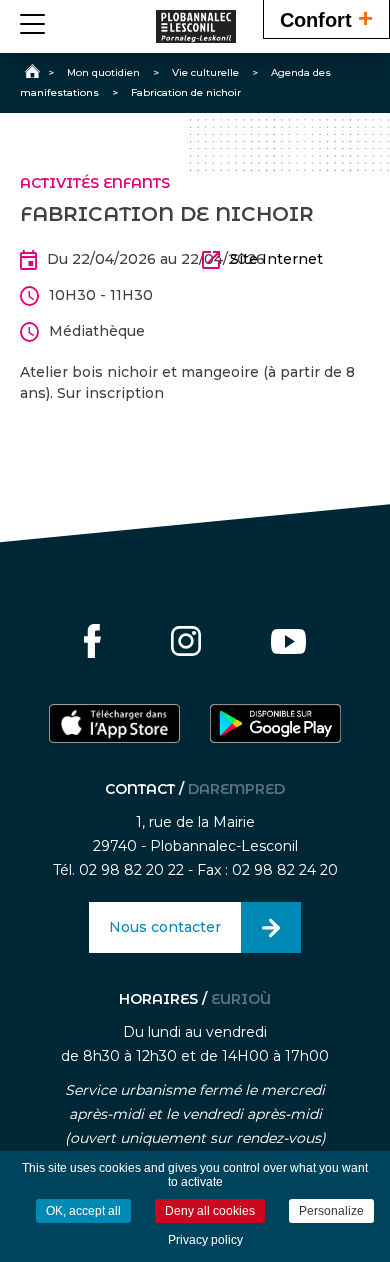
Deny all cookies (210, 1211)
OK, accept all (83, 1211)
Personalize (331, 1211)
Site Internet (276, 259)
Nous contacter (165, 927)
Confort (326, 18)
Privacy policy (205, 1240)
